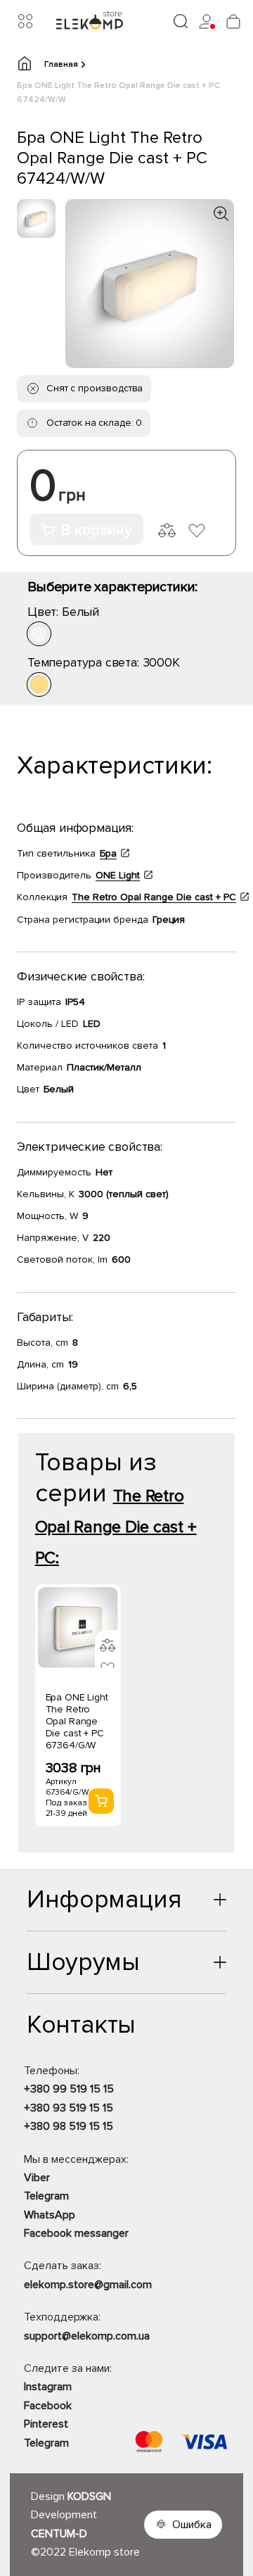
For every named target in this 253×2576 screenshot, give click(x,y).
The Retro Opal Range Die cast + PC (154, 897)
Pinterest (46, 2424)
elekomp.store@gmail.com (88, 2285)
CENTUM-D (59, 2534)
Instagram (48, 2387)
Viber (37, 2178)
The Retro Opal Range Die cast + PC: (116, 1527)
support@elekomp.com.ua (87, 2336)
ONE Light (118, 875)
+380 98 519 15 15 (69, 2126)
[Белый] (39, 634)
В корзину (96, 530)
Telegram (46, 2196)
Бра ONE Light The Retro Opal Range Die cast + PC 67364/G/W (77, 1721)
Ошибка (192, 2525)
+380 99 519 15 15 (69, 2089)
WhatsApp (50, 2215)
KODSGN (89, 2496)
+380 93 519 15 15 (69, 2108)
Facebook (48, 2406)
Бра (108, 853)
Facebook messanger (76, 2233)
